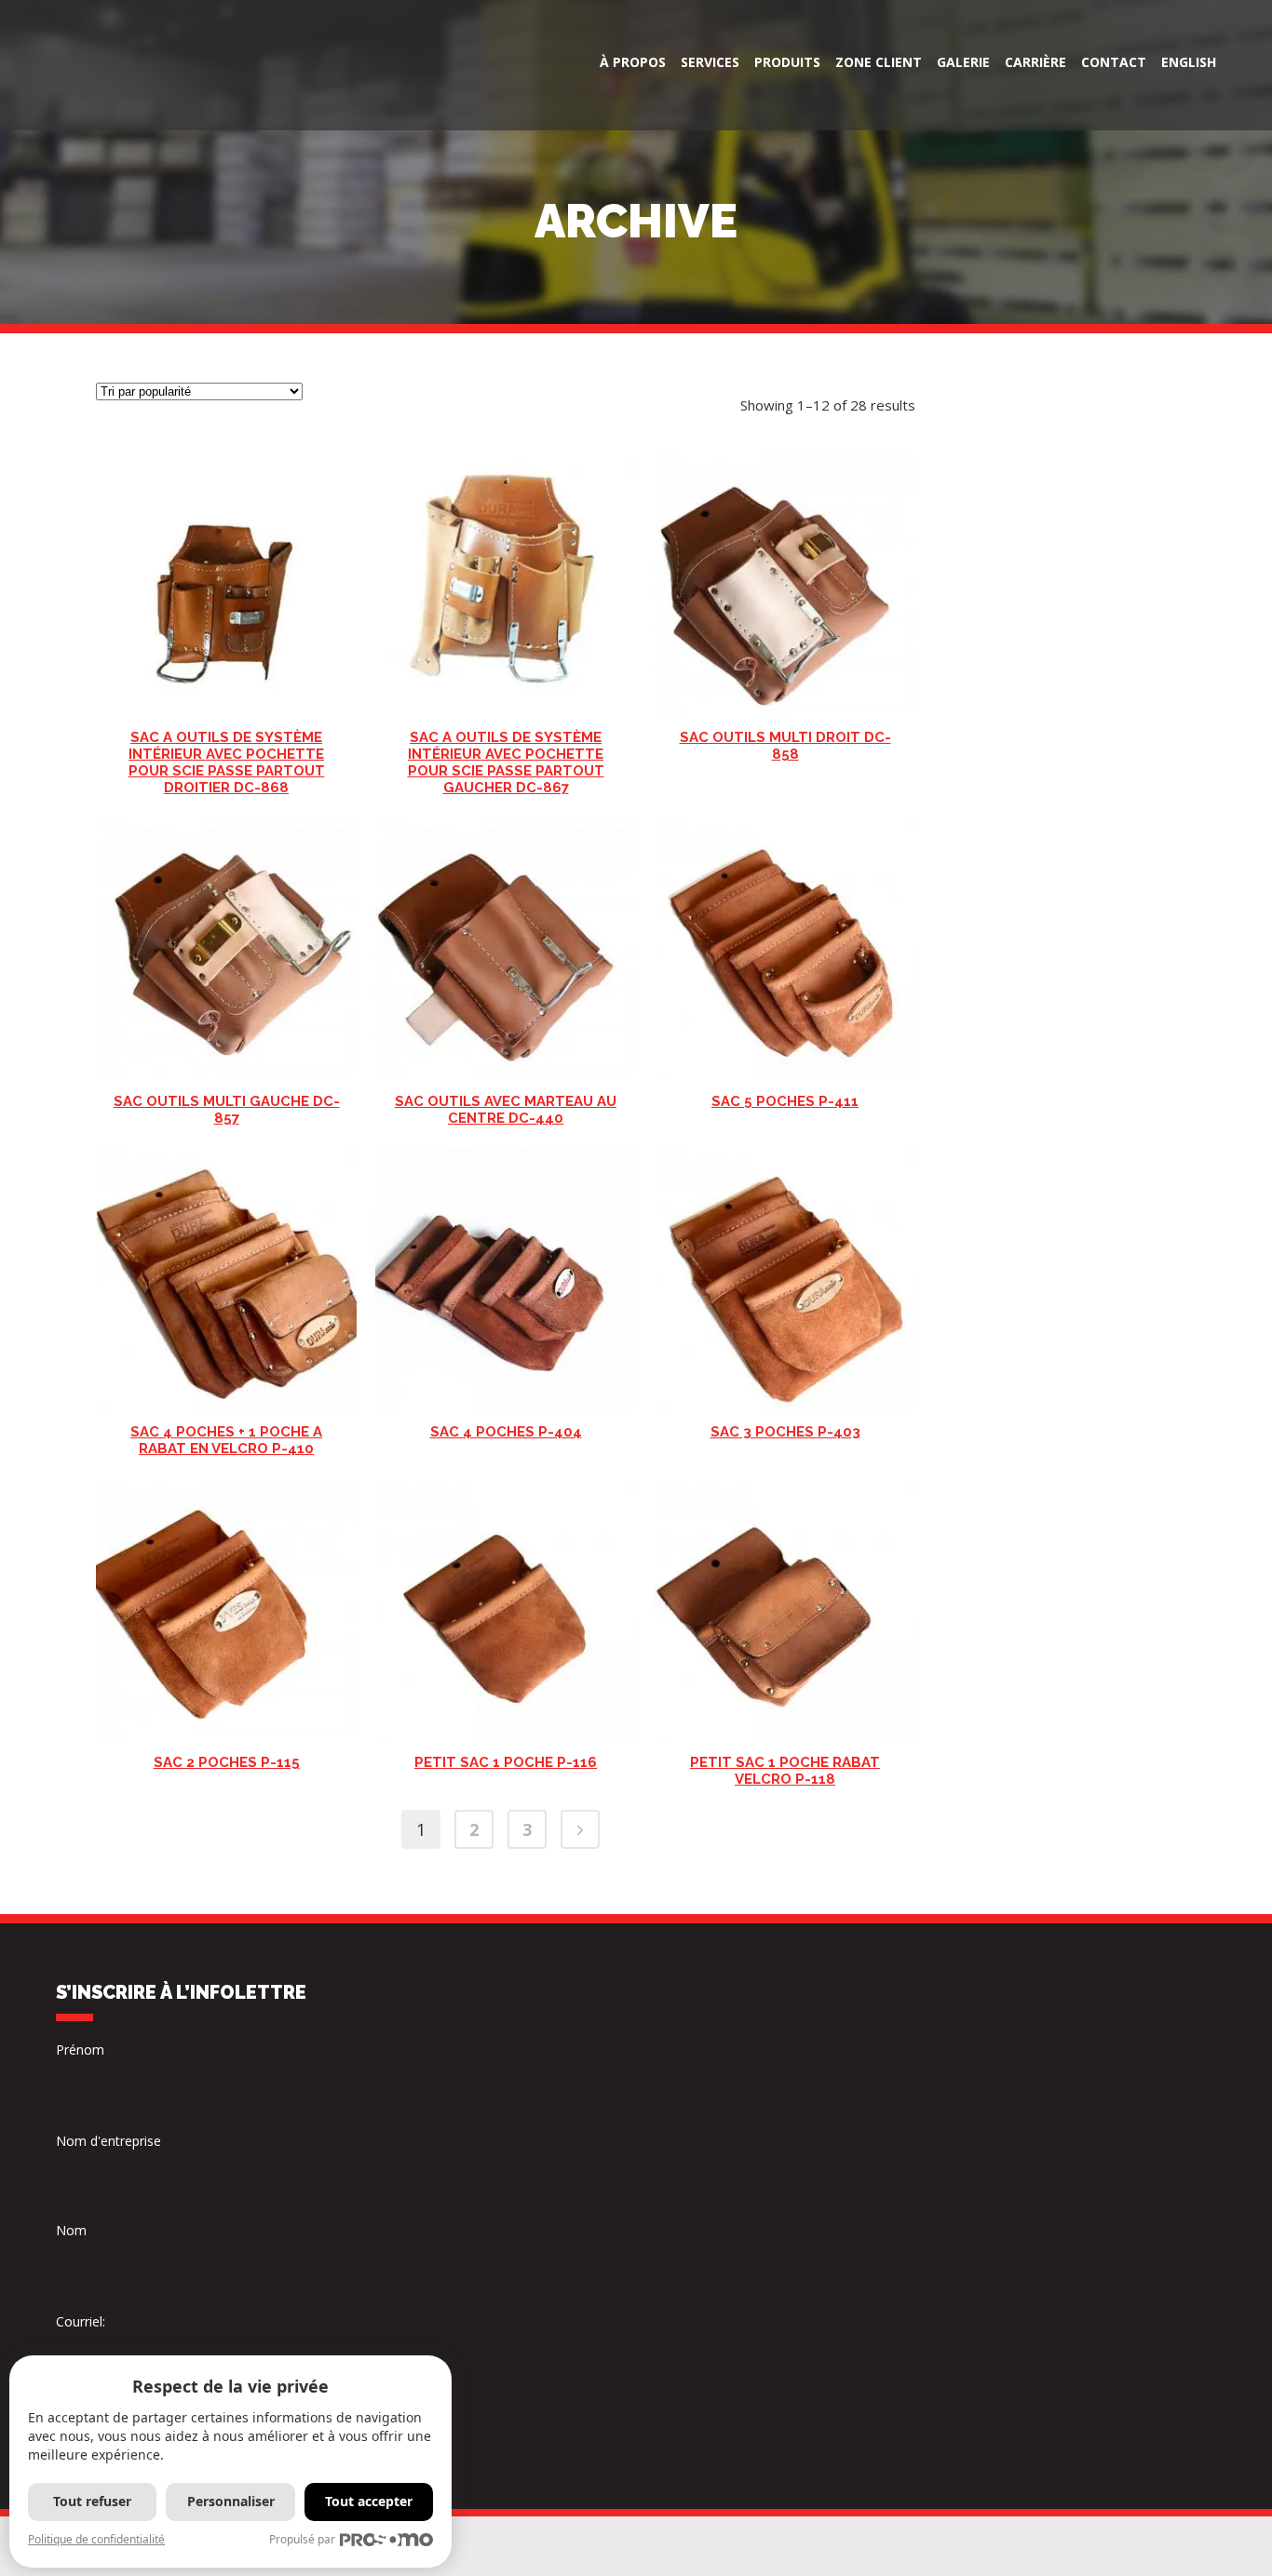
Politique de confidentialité (96, 2539)
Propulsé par (302, 2539)
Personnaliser (231, 2501)
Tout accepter (369, 2501)
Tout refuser (92, 2501)
